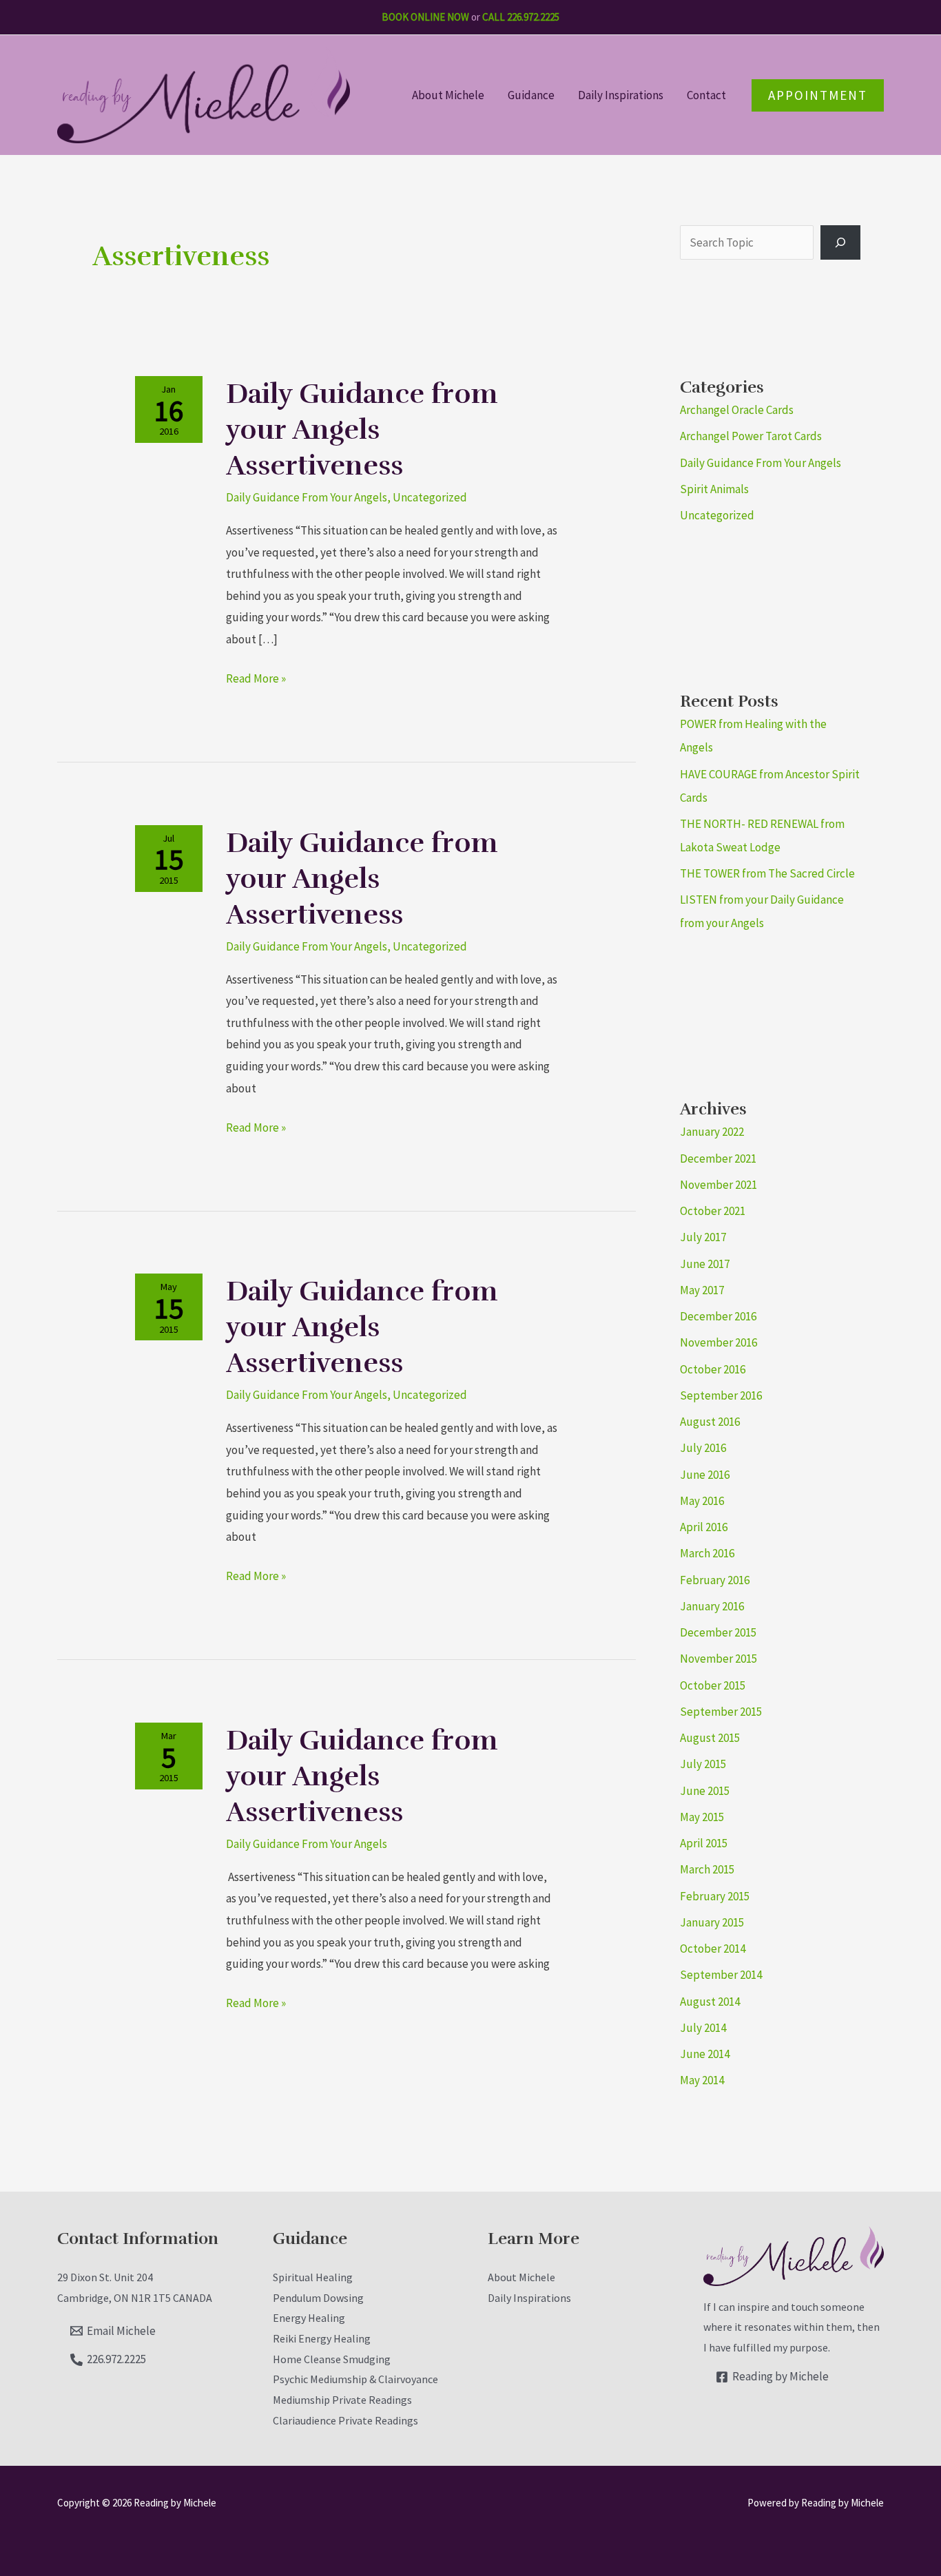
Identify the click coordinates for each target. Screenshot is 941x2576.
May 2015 (702, 1817)
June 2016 (705, 1475)
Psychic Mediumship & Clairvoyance (355, 2379)
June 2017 (705, 1264)
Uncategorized (430, 497)
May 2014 (702, 2080)
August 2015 (710, 1738)
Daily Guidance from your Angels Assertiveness (362, 430)
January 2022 (712, 1132)
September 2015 (721, 1712)
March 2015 (707, 1869)
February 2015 (715, 1896)
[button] (818, 95)
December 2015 (718, 1632)
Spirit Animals (714, 489)
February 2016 (715, 1580)
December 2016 (718, 1316)
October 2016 (713, 1369)
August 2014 (710, 2002)
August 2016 (710, 1422)
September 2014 (721, 1975)
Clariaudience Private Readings (345, 2420)
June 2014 (705, 2054)
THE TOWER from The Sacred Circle (767, 873)
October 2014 (713, 1949)
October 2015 (713, 1685)
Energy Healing (309, 2318)
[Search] (840, 242)
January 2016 (712, 1606)
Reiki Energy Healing (322, 2338)
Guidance (531, 95)
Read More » (256, 677)
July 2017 (703, 1237)
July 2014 (703, 2028)
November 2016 (718, 1342)
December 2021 (718, 1159)
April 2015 (704, 1843)
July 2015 (703, 1764)
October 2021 (713, 1211)
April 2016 (704, 1527)
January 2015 (712, 1922)
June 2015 (705, 1791)
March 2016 (707, 1553)
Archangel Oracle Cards (737, 410)
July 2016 (703, 1448)
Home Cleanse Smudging (332, 2359)
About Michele (448, 95)
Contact (706, 95)
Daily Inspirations (621, 95)
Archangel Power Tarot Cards (751, 436)
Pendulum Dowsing (318, 2298)
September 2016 (721, 1395)
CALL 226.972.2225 (521, 17)
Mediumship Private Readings (342, 2400)
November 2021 (718, 1185)
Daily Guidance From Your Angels (307, 497)
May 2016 (702, 1501)
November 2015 (718, 1659)
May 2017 (702, 1290)
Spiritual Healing (313, 2277)
